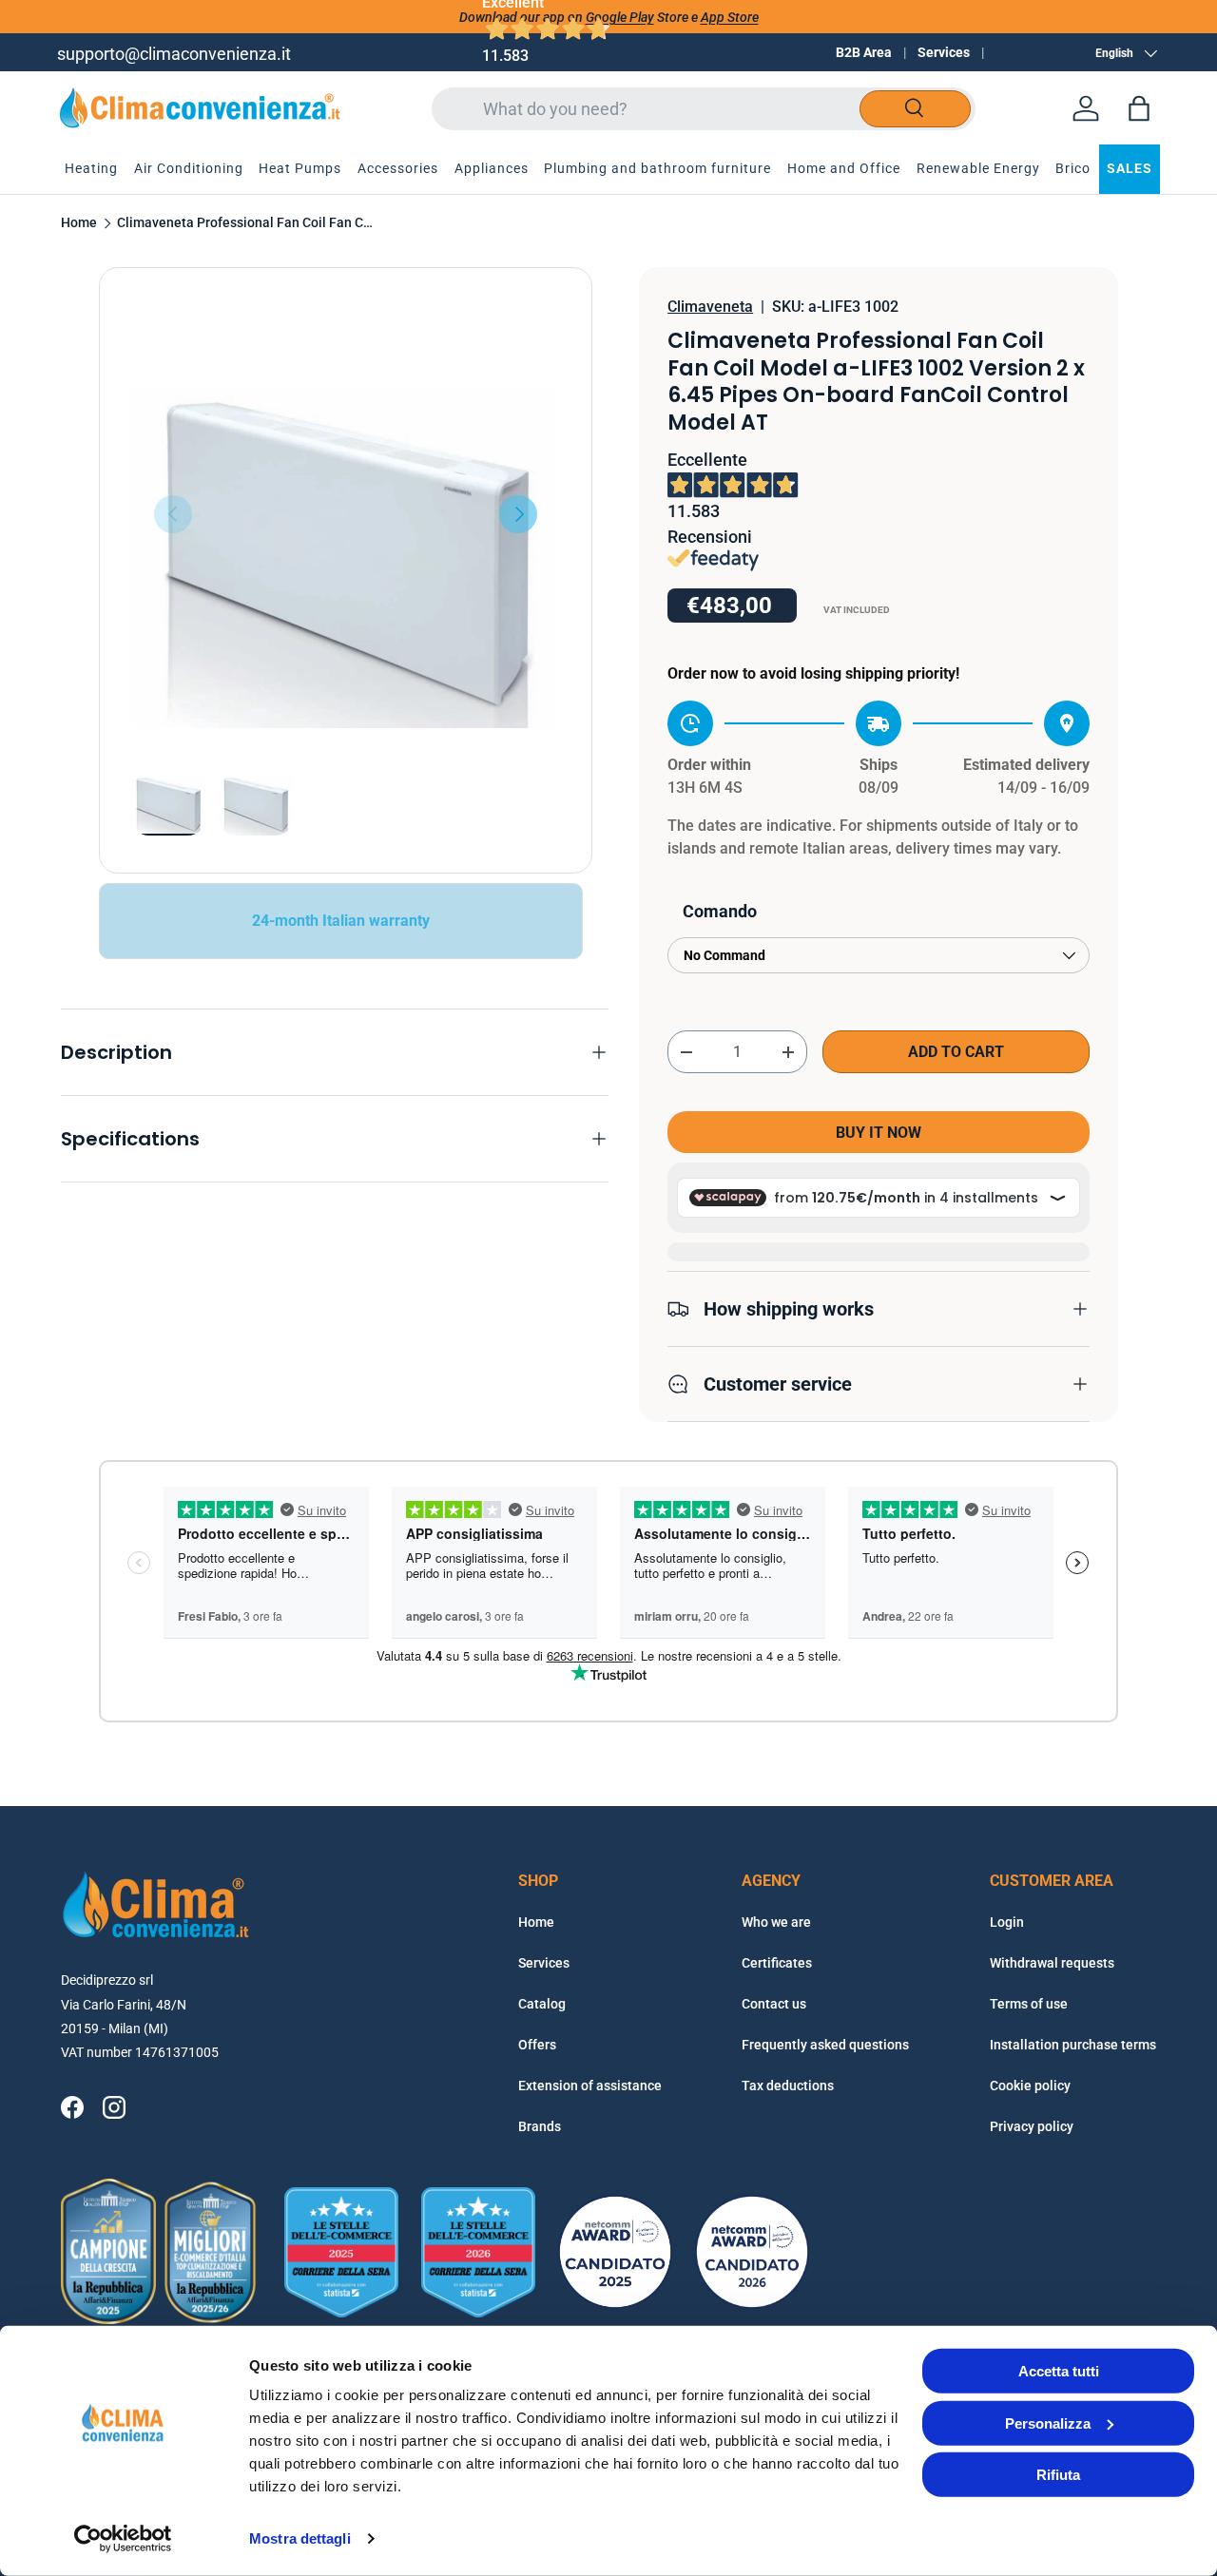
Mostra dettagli (300, 2538)
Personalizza (1048, 2422)
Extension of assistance (590, 2086)
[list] (346, 514)
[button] (1139, 108)
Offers (537, 2045)
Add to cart (956, 1052)
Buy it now (879, 1133)
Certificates (777, 1963)
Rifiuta (1058, 2475)
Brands (540, 2126)
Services (944, 52)
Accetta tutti (1059, 2371)
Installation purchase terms (1073, 2045)
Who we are (776, 1922)
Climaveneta (710, 307)
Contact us (774, 2004)
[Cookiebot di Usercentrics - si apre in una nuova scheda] (123, 2539)
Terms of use (1029, 2004)
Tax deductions (788, 2086)
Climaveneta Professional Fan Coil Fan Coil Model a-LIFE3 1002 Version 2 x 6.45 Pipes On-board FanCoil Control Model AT (245, 223)
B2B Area (864, 52)
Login (1007, 1922)
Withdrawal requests (1052, 1963)
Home (79, 223)
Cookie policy (1030, 2086)
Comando (720, 911)
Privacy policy (1032, 2126)
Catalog (542, 2004)
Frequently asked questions (825, 2045)
